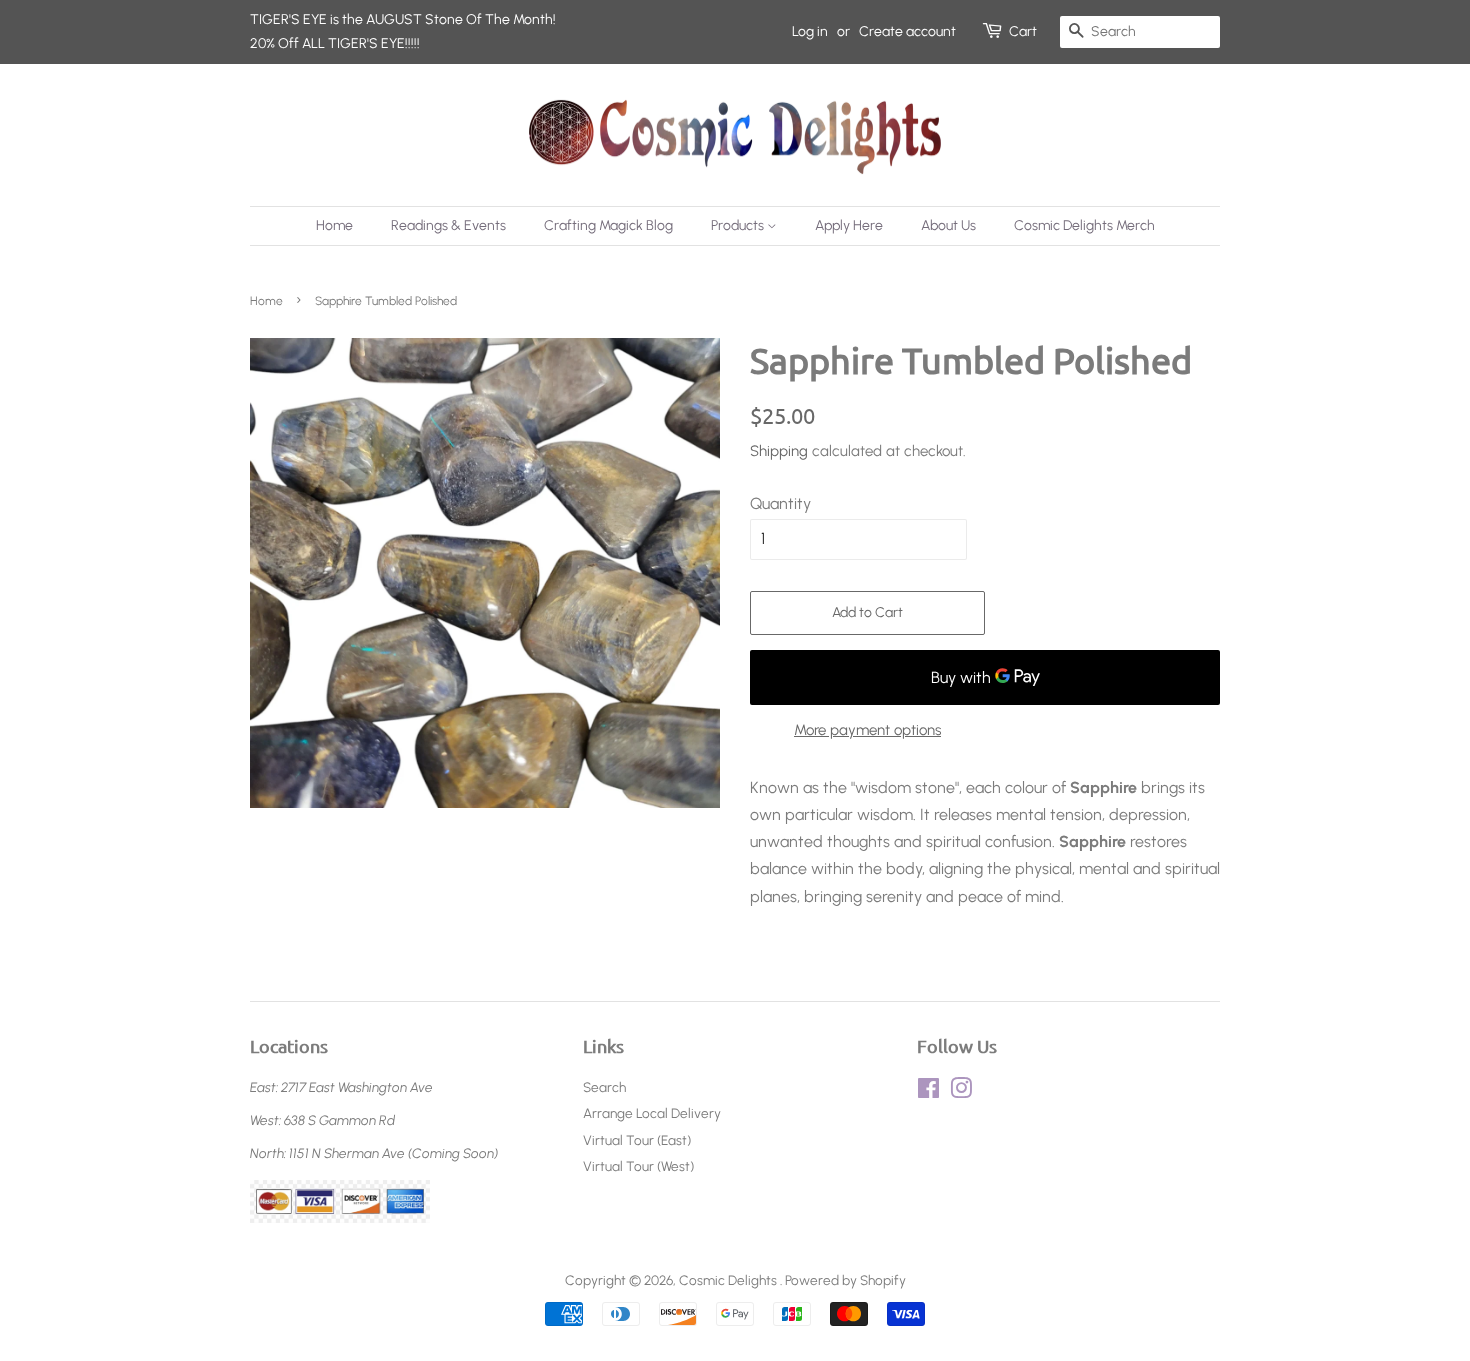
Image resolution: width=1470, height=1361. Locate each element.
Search (604, 1087)
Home (334, 225)
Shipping (779, 451)
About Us (948, 225)
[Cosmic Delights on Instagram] (961, 1092)
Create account (907, 31)
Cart (1023, 31)
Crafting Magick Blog (608, 225)
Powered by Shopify (845, 1280)
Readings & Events (448, 225)
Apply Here (849, 225)
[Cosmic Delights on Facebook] (928, 1092)
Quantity (780, 503)
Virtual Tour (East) (637, 1140)
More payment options (867, 730)
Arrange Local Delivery (652, 1113)
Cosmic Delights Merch (1084, 225)
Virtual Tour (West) (638, 1166)
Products (739, 225)
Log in (810, 31)
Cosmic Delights (729, 1280)
